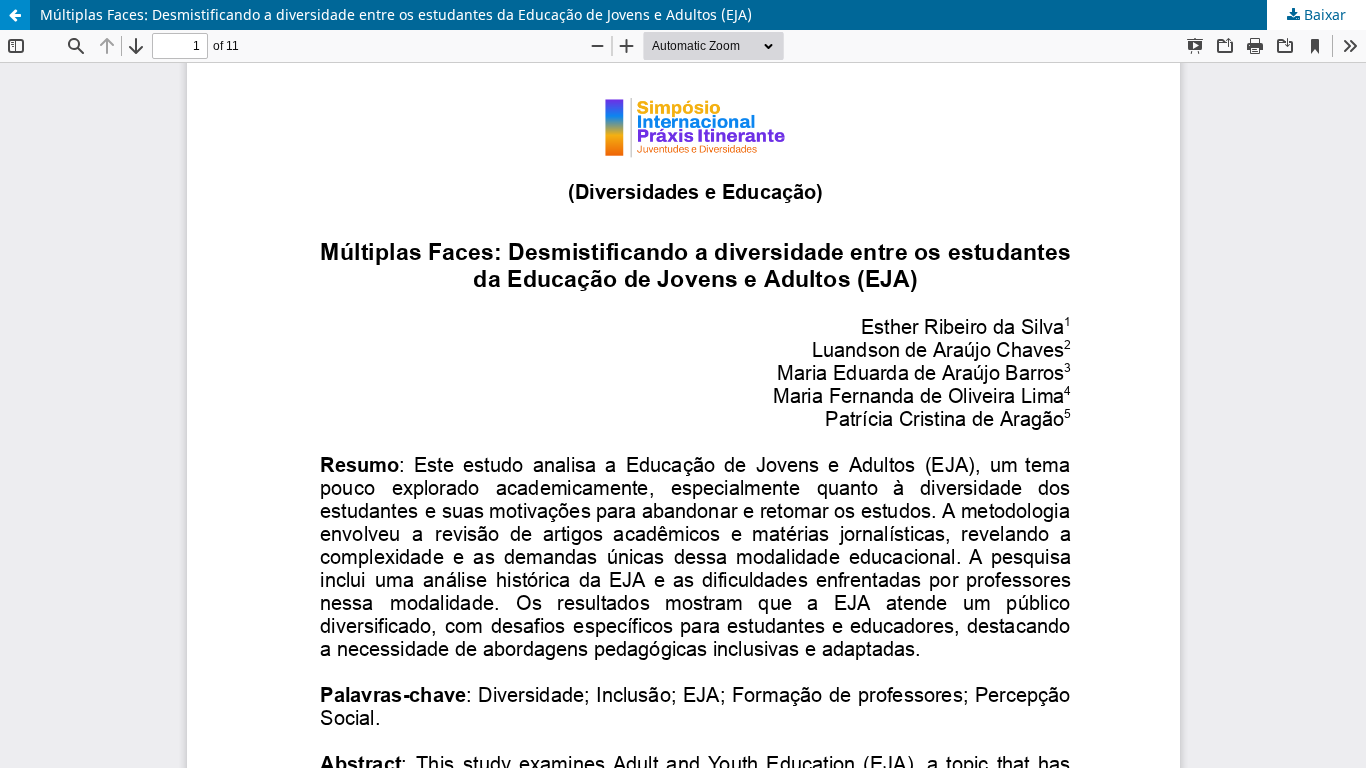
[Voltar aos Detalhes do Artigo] (15, 15)
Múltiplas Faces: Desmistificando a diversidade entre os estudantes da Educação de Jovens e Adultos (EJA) (396, 14)
